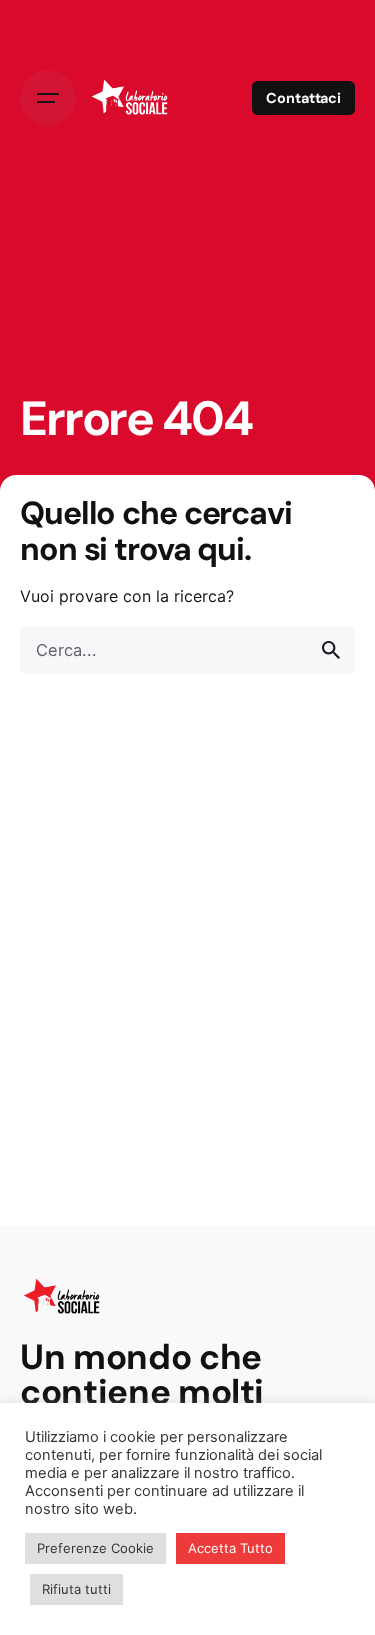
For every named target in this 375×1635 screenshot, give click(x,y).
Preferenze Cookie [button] (95, 1548)
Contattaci (303, 98)
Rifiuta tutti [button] (76, 1589)
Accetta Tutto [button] (230, 1548)
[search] (331, 650)
